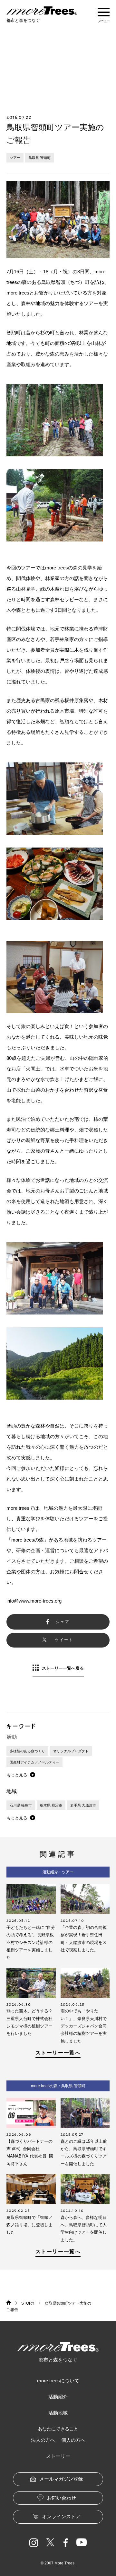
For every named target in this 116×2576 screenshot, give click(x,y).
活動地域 (58, 2413)
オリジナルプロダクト (71, 1751)
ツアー (15, 158)
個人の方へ (73, 2440)
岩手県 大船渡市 (83, 1805)
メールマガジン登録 (61, 2479)
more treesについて (58, 2381)
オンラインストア (61, 2516)
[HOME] (9, 2303)
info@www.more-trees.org (34, 1601)
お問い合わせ (62, 2498)
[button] (21, 1775)
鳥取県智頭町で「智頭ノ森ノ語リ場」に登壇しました (29, 2225)
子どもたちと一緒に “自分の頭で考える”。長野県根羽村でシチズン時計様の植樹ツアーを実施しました (31, 1943)
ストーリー (58, 2456)
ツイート (64, 1640)
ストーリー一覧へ (58, 2053)
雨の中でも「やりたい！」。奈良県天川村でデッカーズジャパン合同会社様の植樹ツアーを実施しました (84, 2026)
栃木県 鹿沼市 (51, 1805)
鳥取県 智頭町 (39, 158)
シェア (63, 1622)
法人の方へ (43, 2440)
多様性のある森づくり (27, 1751)
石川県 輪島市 (21, 1805)
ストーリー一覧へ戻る (63, 1668)
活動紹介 (58, 2397)
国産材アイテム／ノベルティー (34, 1762)
